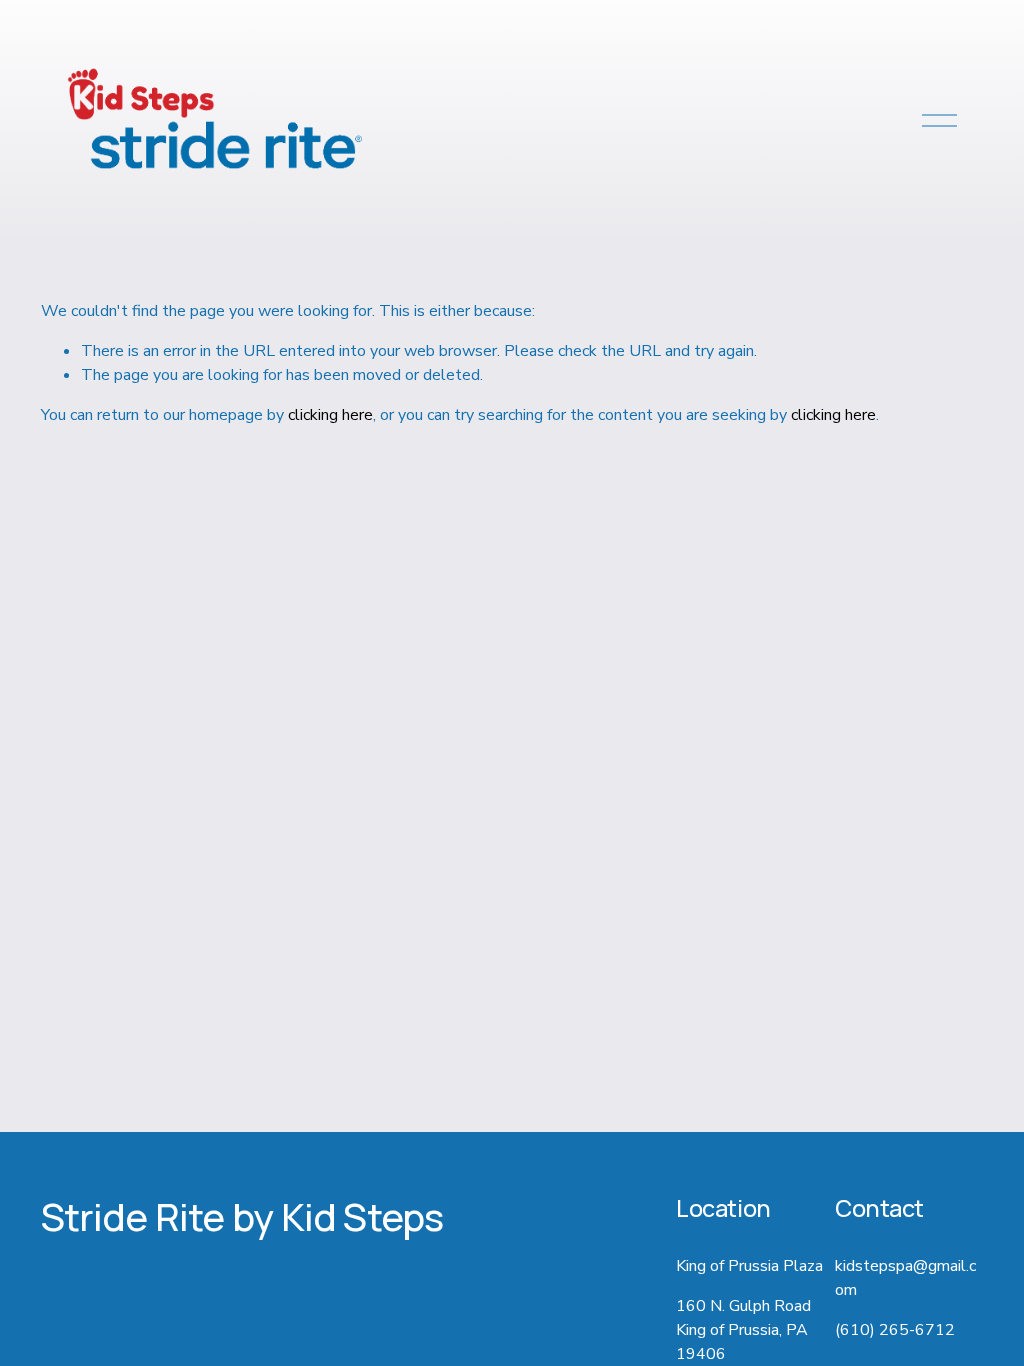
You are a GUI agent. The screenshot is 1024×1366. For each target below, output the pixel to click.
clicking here (330, 415)
